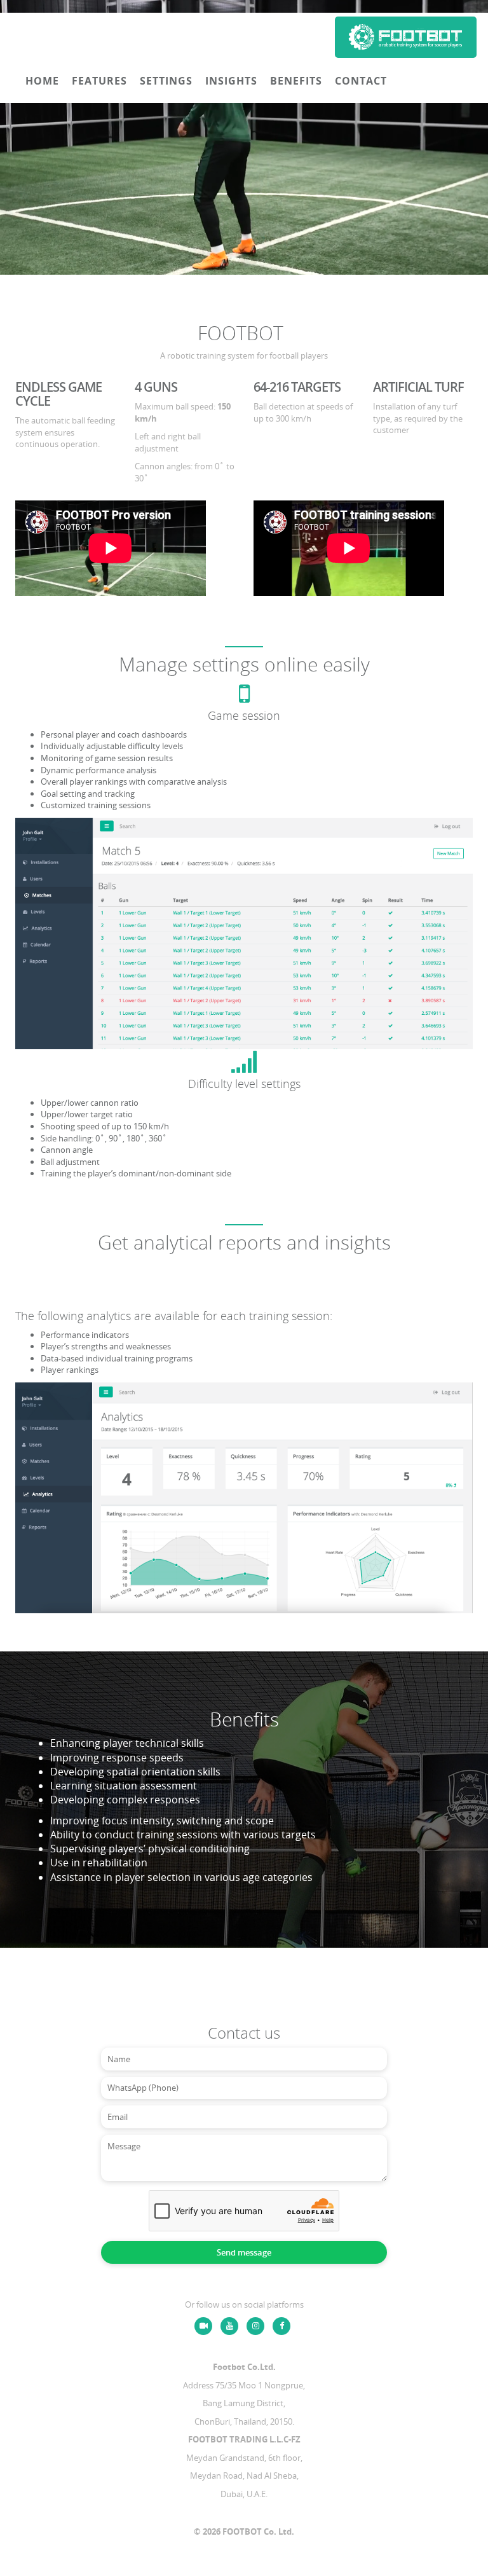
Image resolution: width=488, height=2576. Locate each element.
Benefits (296, 81)
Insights (231, 81)
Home (42, 81)
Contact (361, 81)
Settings (166, 81)
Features (99, 81)
